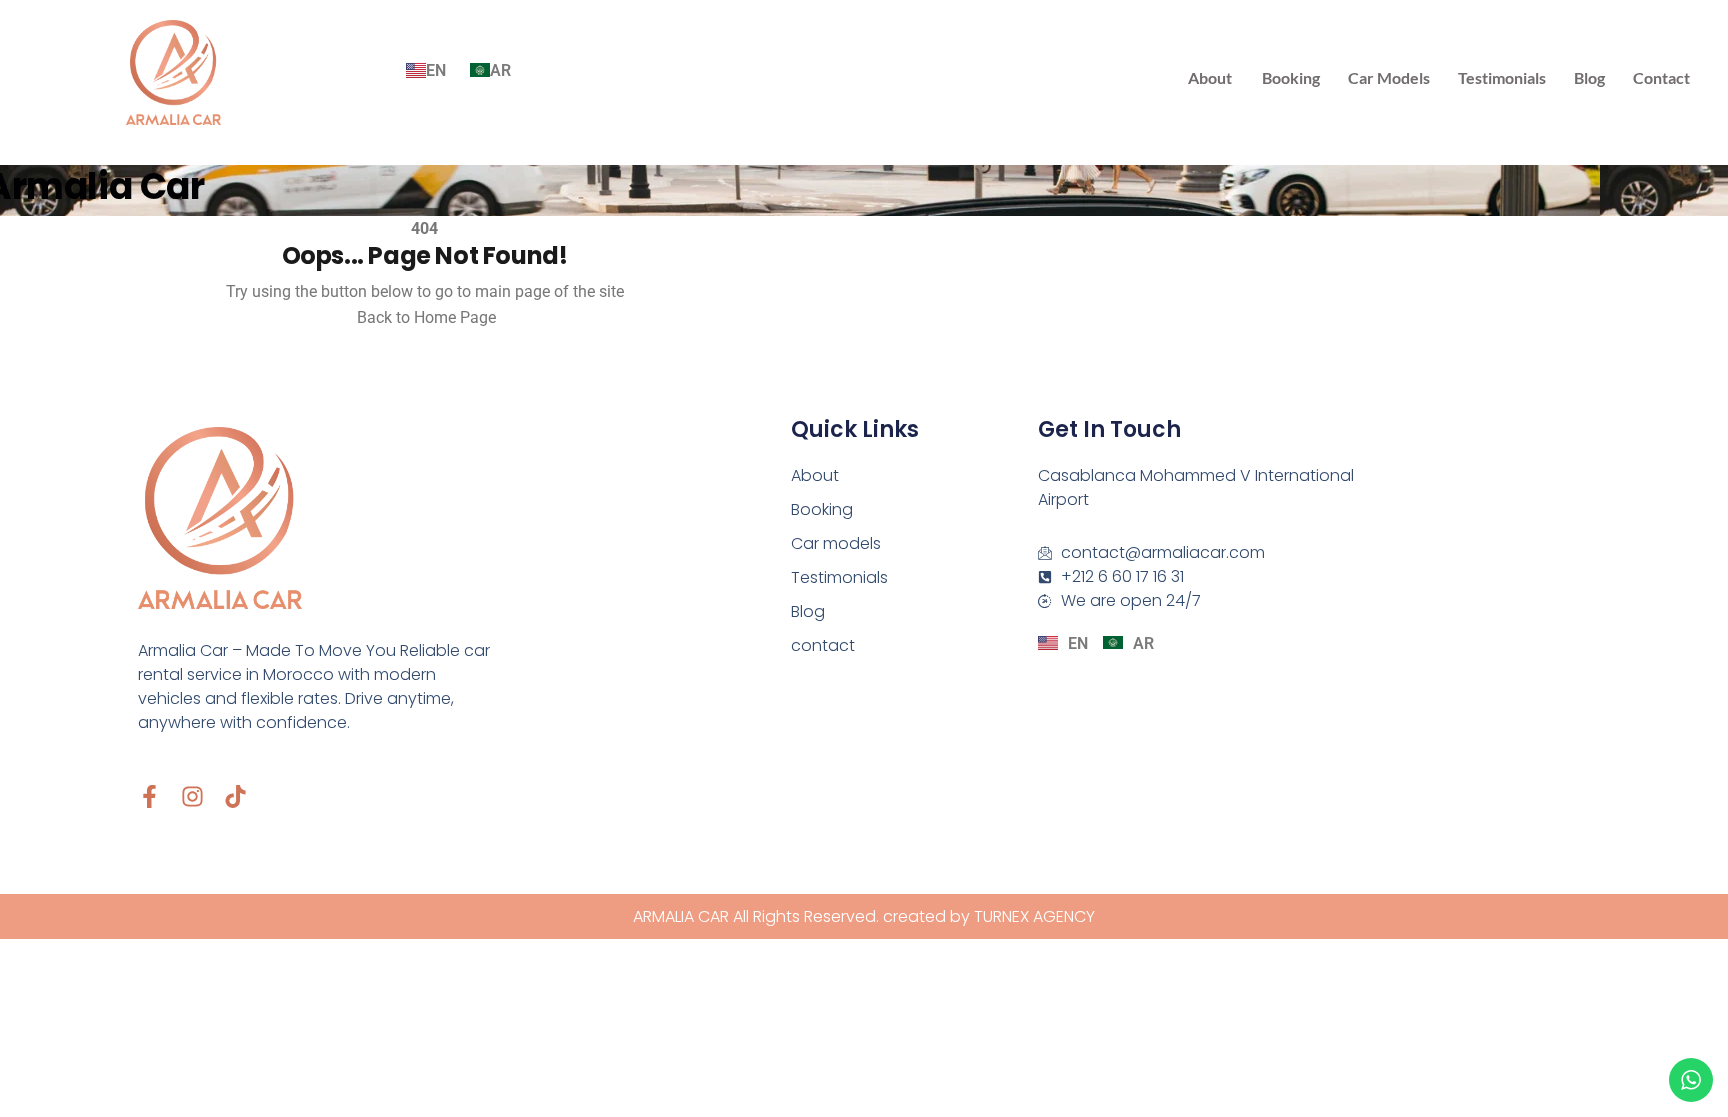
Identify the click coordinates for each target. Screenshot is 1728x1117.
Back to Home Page (424, 317)
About (1210, 77)
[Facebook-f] (149, 796)
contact (1661, 77)
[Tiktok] (235, 796)
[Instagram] (192, 796)
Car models (1389, 77)
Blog (1589, 77)
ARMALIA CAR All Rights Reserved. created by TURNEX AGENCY (864, 916)
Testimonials (1502, 77)
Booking (1291, 77)
